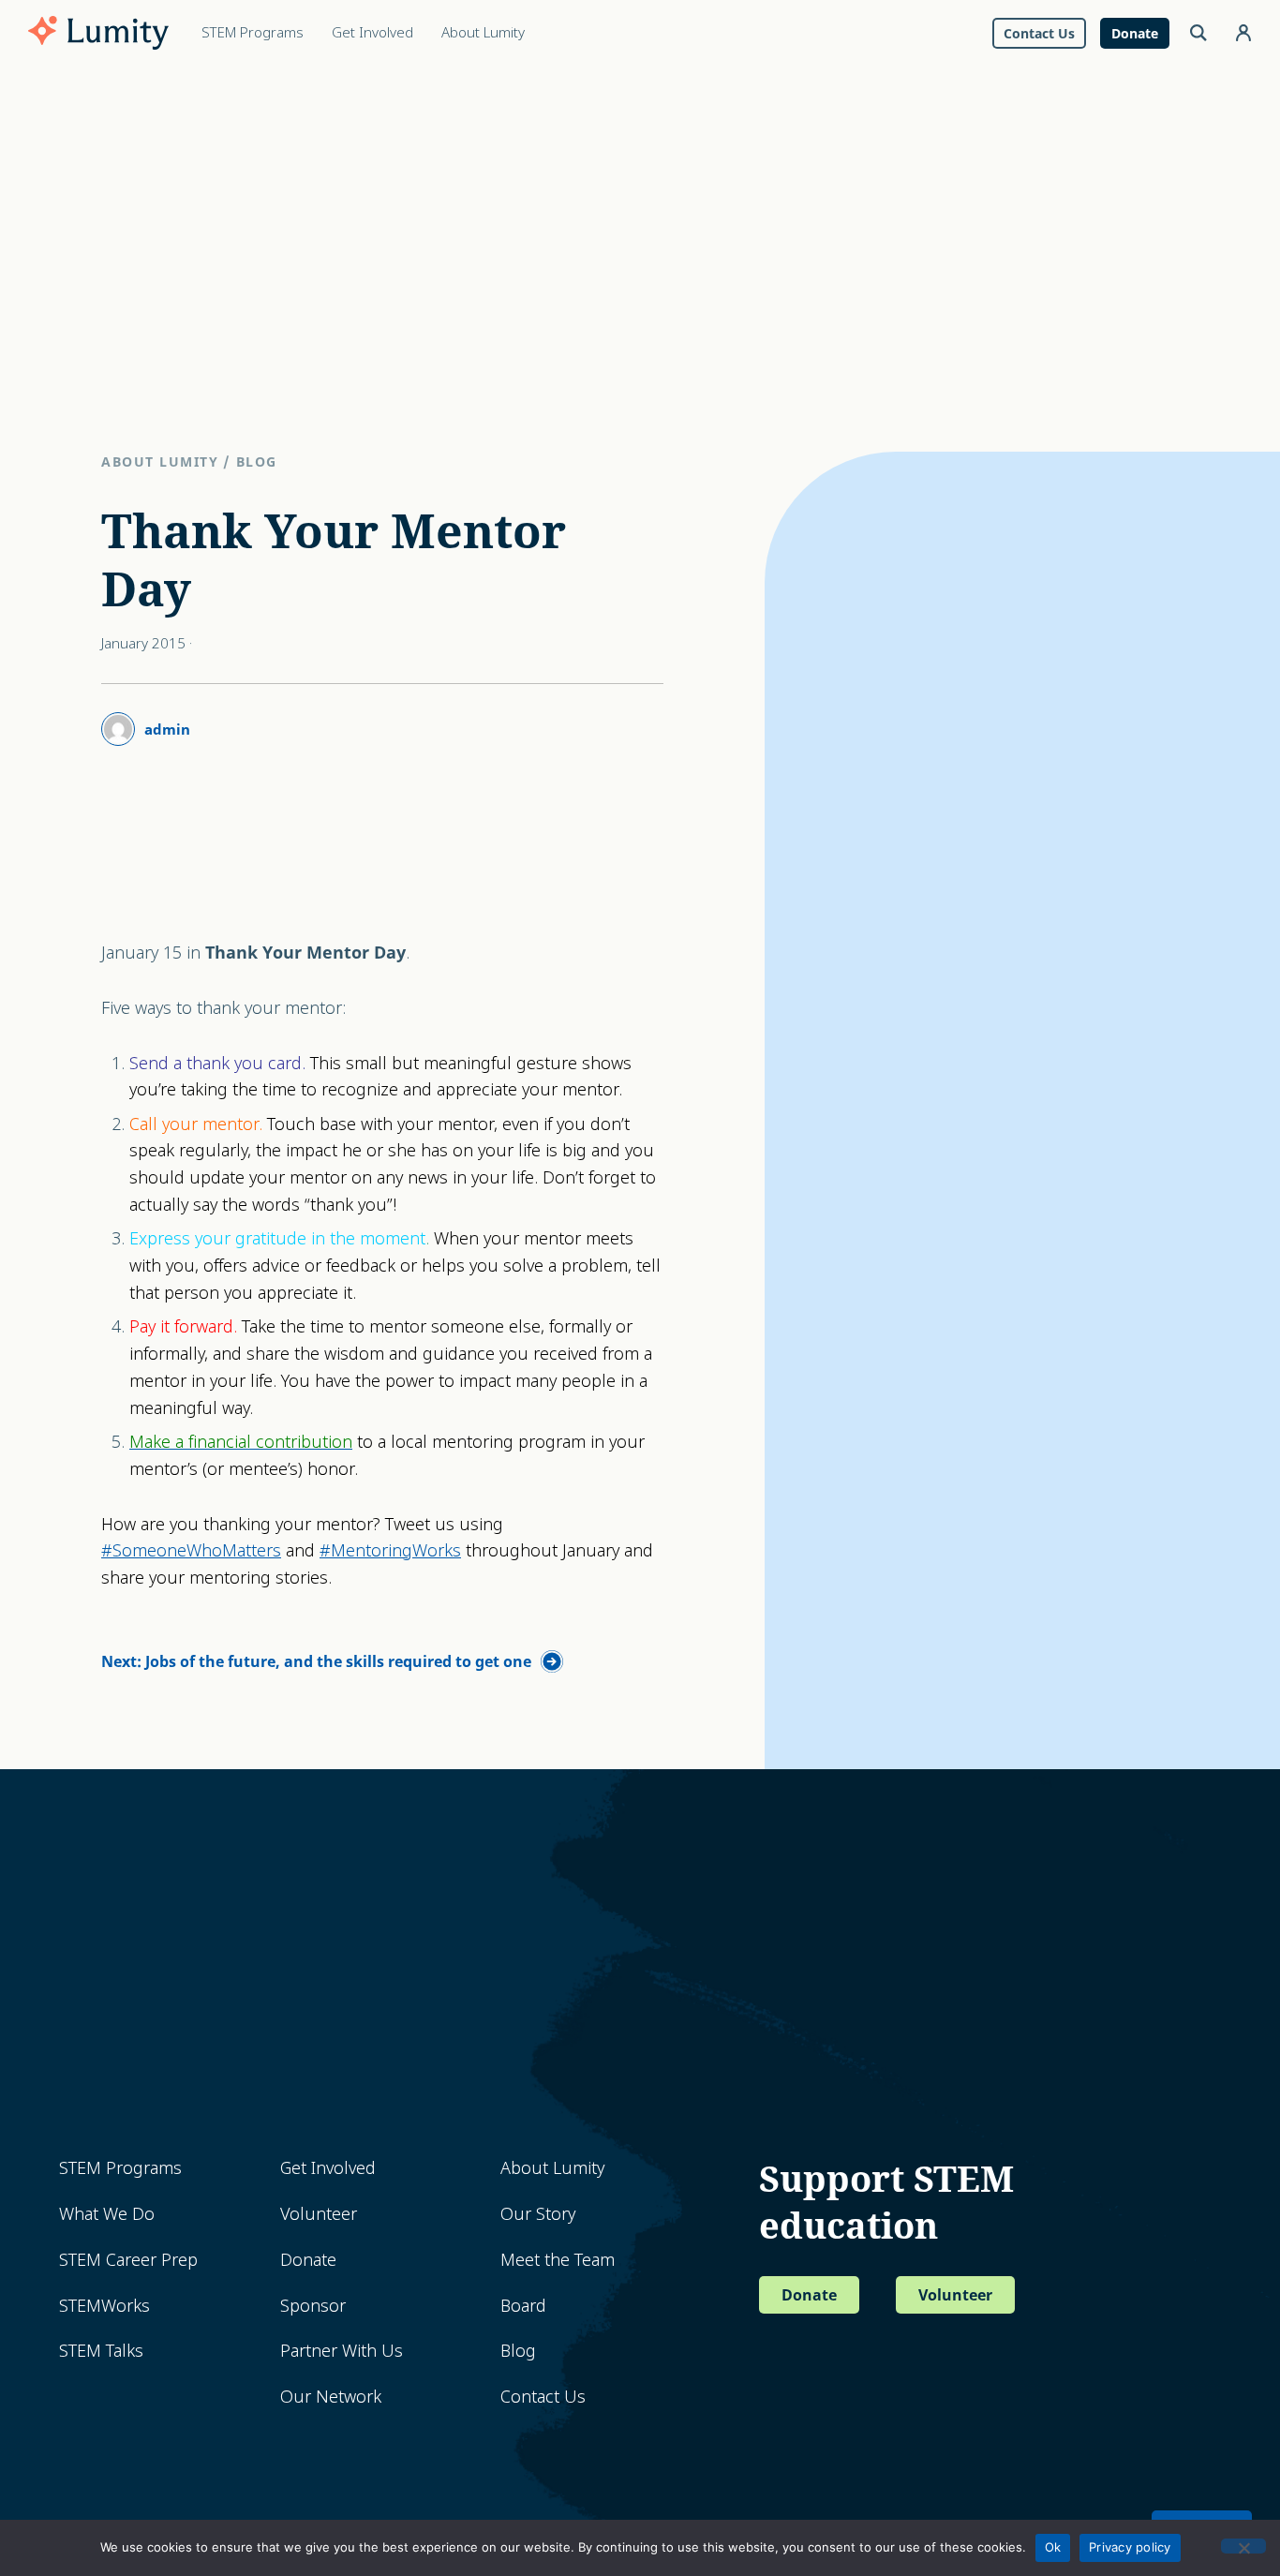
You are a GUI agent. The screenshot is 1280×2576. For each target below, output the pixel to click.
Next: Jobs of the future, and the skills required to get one (316, 1661)
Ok (1053, 2547)
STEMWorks (104, 2306)
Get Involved (328, 2168)
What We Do (107, 2214)
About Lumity (160, 462)
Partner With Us (342, 2351)
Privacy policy (1130, 2547)
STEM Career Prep (128, 2260)
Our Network (331, 2397)
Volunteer (319, 2214)
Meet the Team (558, 2260)
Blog (257, 462)
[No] (1243, 2546)
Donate (308, 2260)
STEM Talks (101, 2351)
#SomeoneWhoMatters (191, 1550)
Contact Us (543, 2397)
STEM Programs (120, 2168)
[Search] (1198, 33)
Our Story (538, 2214)
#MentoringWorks (390, 1550)
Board (523, 2306)
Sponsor (313, 2306)
